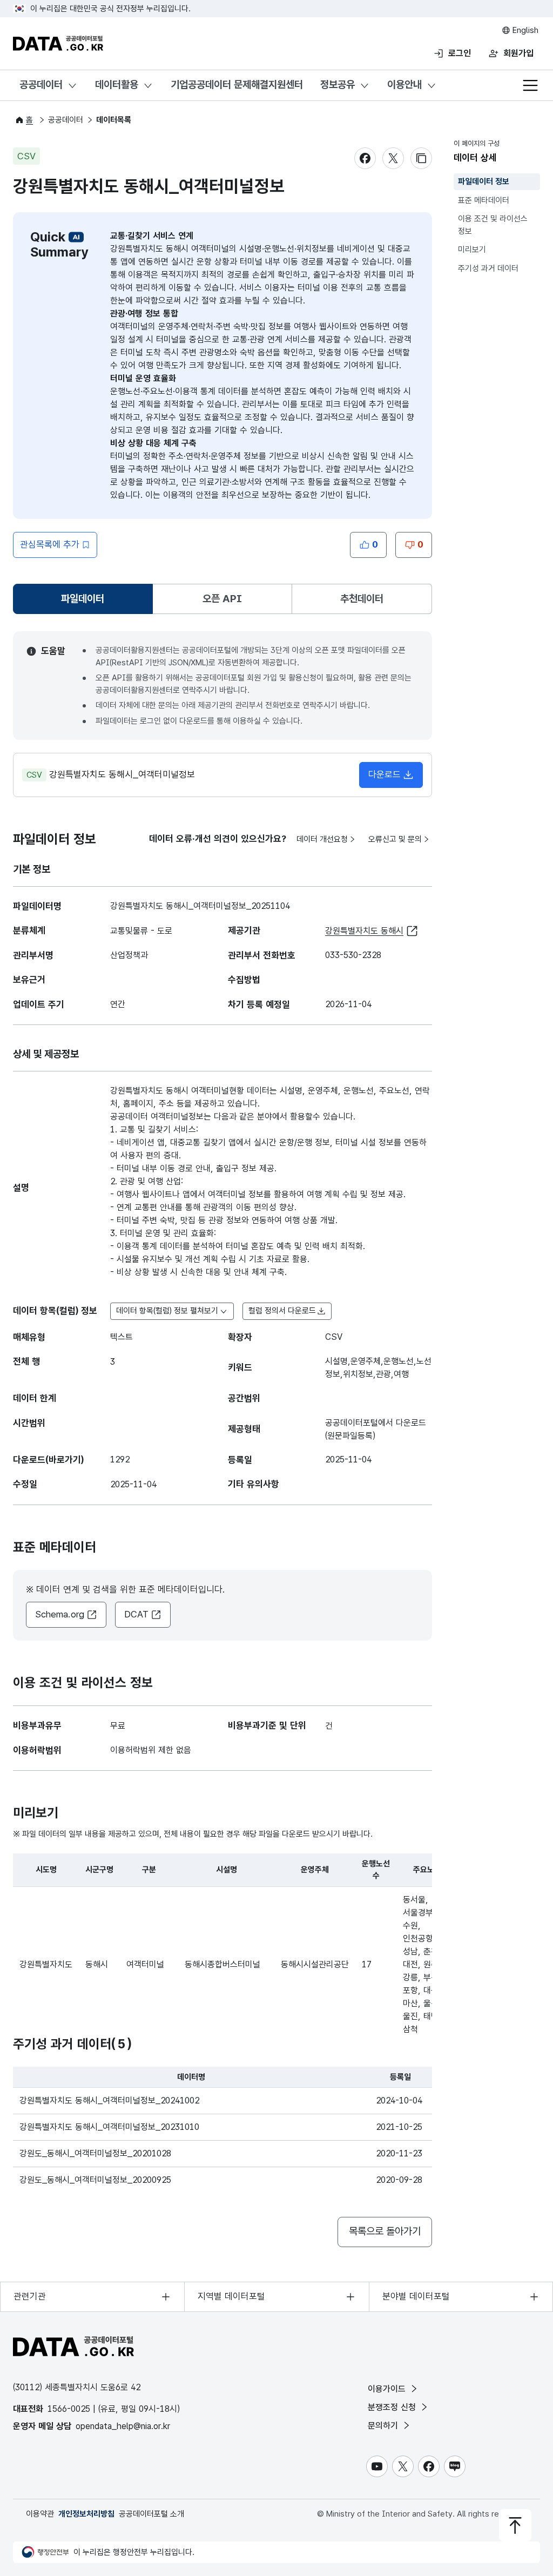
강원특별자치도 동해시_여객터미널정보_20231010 (109, 2127)
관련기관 (30, 2296)
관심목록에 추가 (50, 544)
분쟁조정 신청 (393, 2407)
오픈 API (222, 599)
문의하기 (384, 2426)
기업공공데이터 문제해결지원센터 (237, 85)
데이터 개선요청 (322, 839)
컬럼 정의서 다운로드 (282, 1311)
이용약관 (40, 2514)
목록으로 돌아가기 (385, 2231)
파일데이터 (85, 602)
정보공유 (338, 85)
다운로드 (385, 774)
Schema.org (60, 1614)
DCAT (136, 1614)
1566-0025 (69, 2409)
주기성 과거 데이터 (488, 268)
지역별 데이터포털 (231, 2296)
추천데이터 (362, 599)
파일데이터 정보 (484, 181)
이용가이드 (388, 2389)
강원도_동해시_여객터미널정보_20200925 (95, 2180)
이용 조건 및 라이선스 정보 (493, 225)
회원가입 (518, 53)
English (524, 30)
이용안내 (404, 85)
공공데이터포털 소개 (151, 2514)
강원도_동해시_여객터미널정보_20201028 (95, 2153)
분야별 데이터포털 (416, 2296)
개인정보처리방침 (86, 2514)
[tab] (83, 599)
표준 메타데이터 (484, 200)
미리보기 (472, 249)
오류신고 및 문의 (395, 839)
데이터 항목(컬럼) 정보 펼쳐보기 (167, 1311)
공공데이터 (41, 85)
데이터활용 (117, 85)
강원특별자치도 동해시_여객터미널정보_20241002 (109, 2100)
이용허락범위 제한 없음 (151, 1750)
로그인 (460, 53)
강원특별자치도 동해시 (364, 931)
